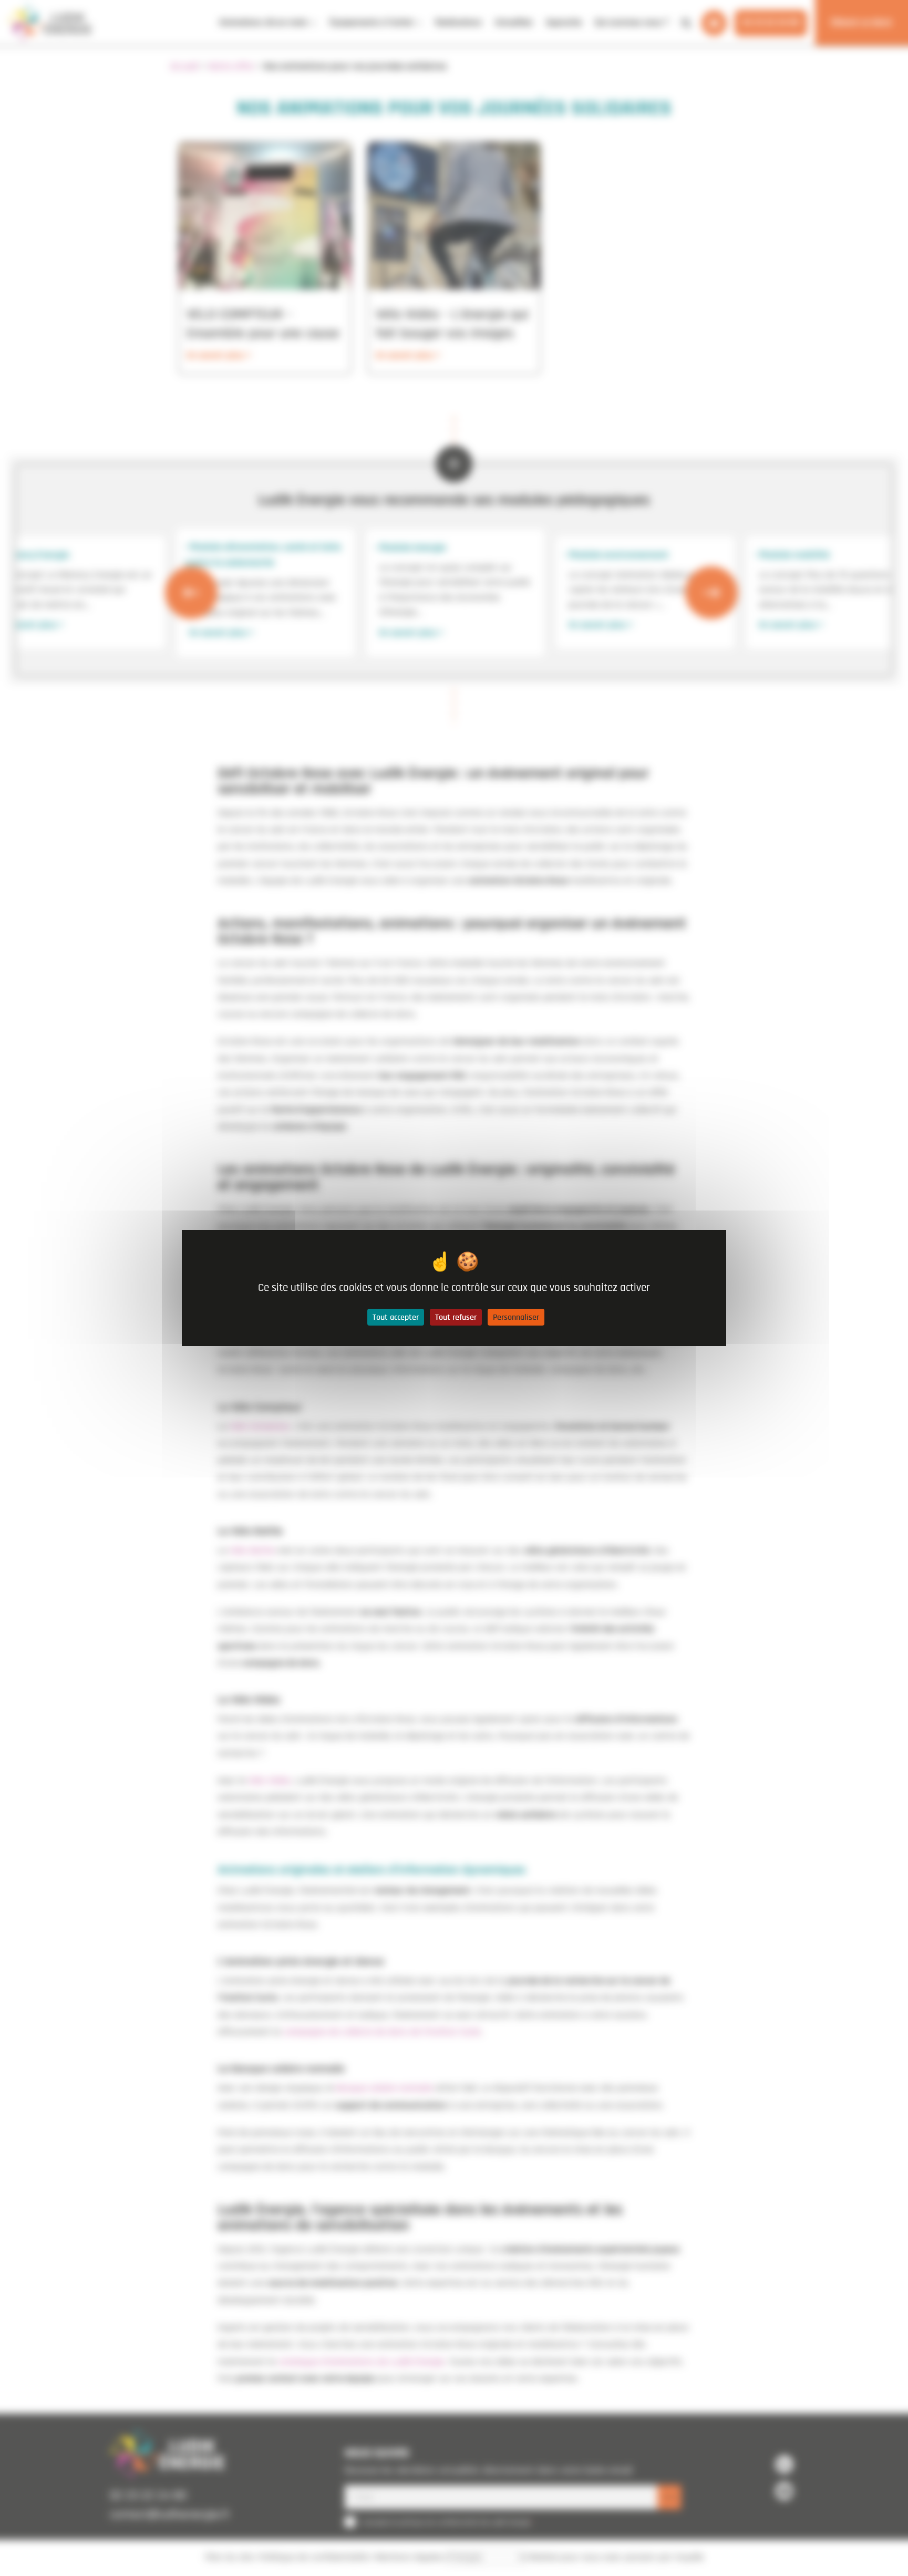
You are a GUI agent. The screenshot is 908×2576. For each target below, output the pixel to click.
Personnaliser (516, 1317)
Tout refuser (456, 1317)
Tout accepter (396, 1317)
